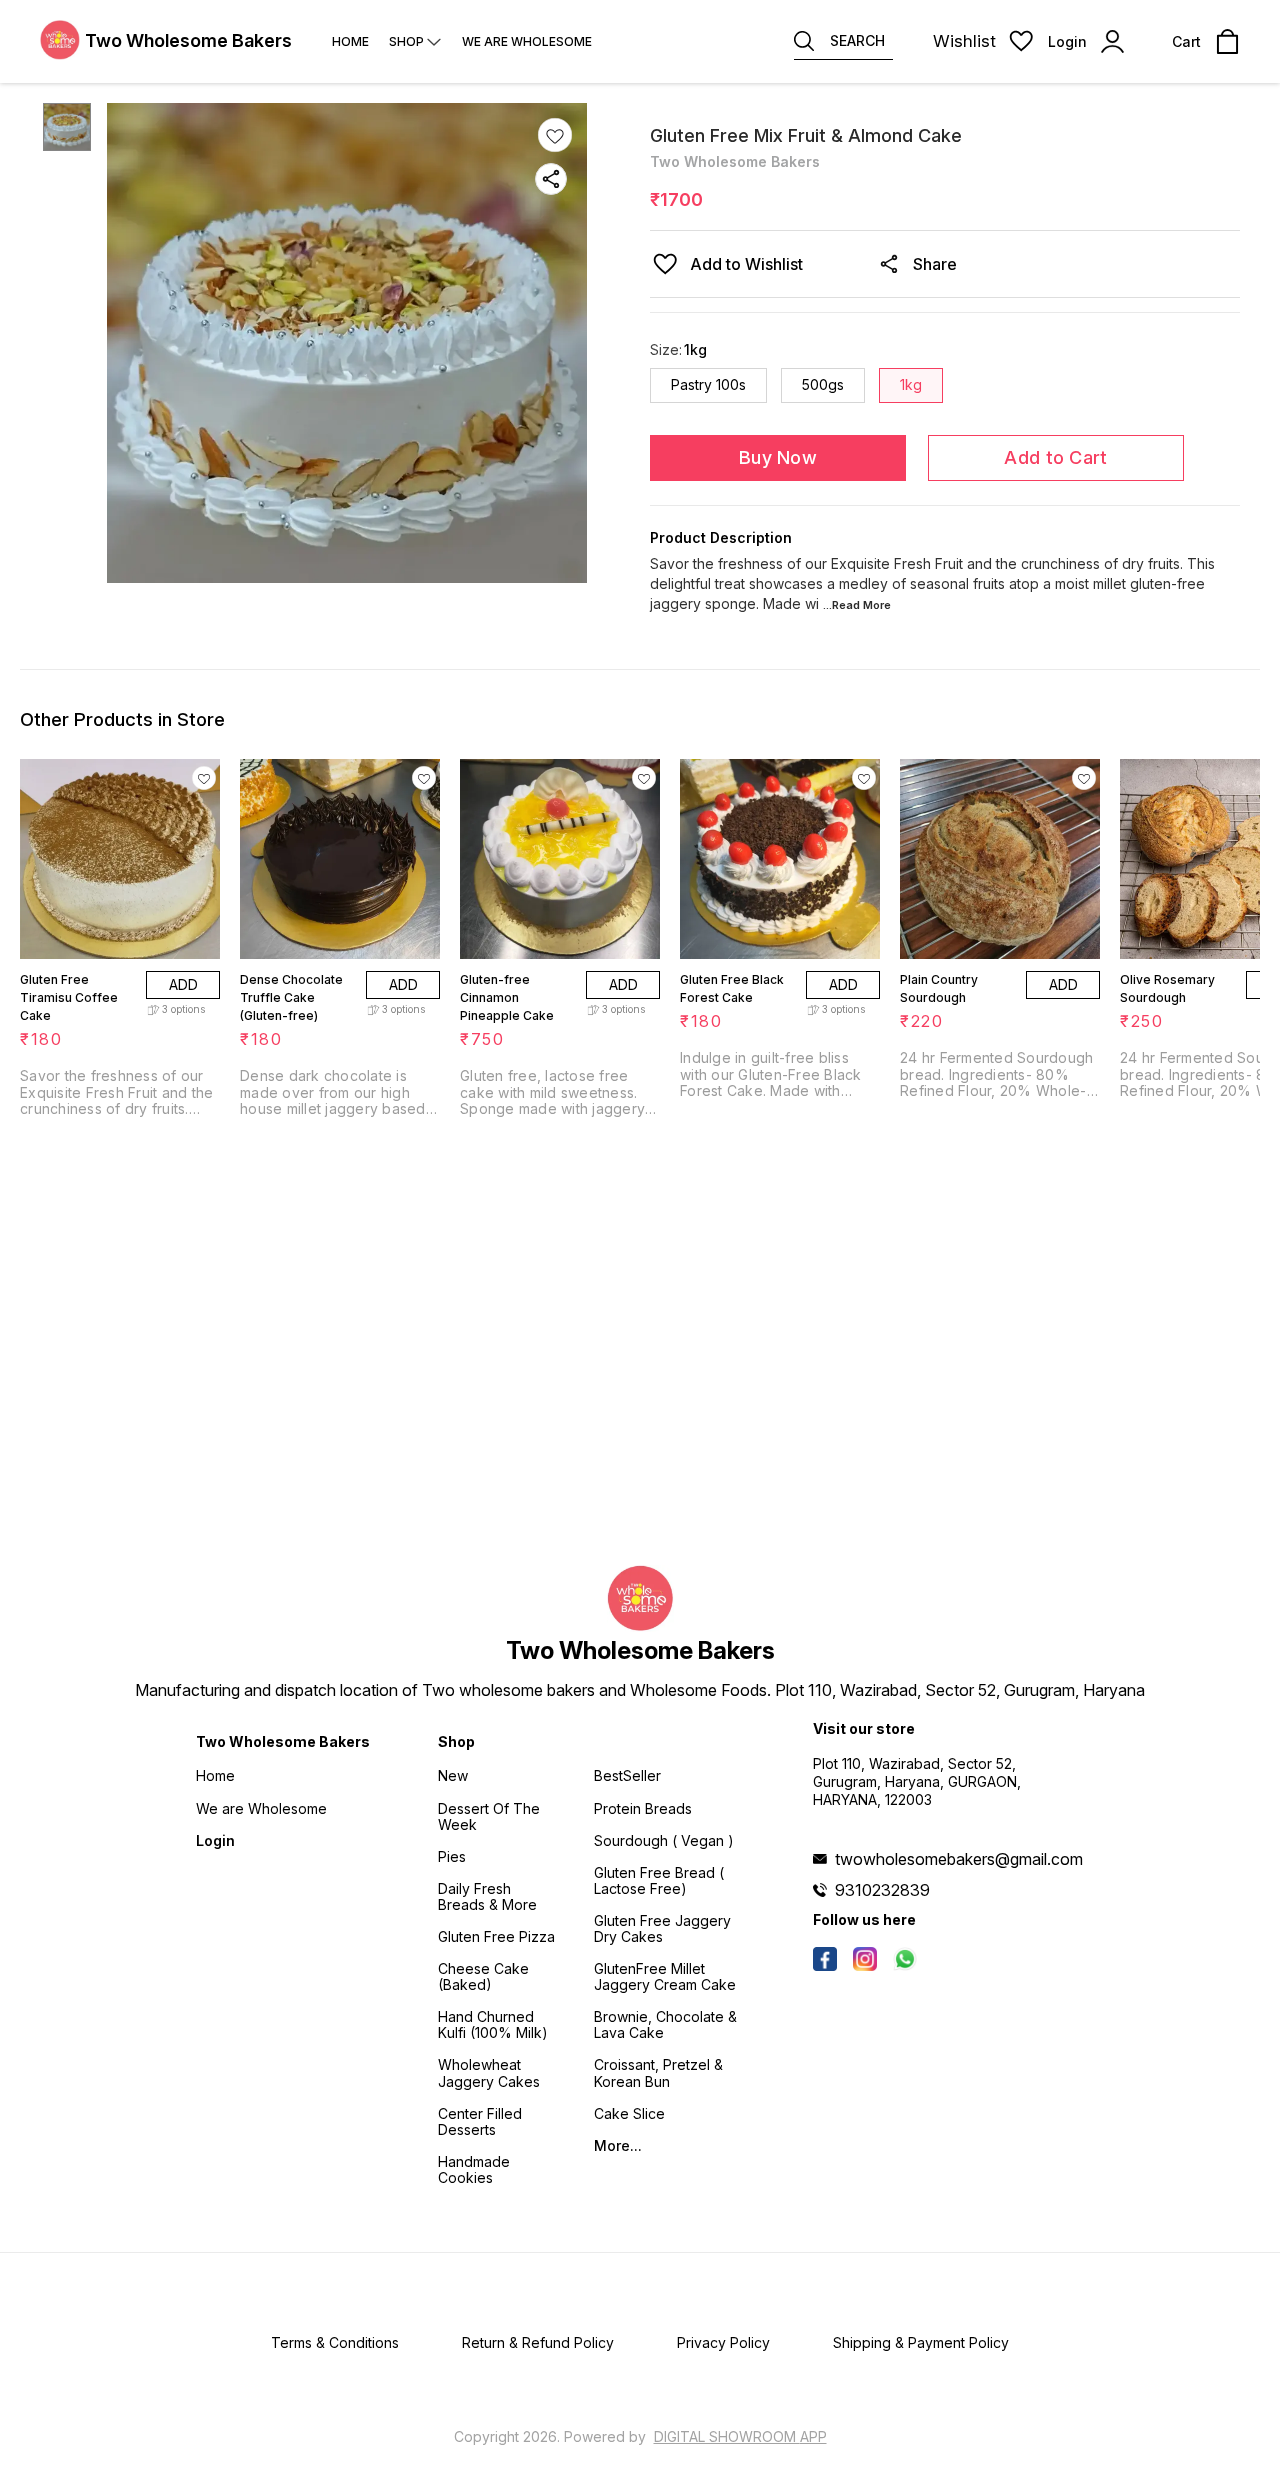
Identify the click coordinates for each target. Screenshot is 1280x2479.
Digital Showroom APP (740, 2436)
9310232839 (882, 1890)
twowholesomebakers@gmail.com (959, 1859)
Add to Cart (1055, 457)
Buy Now (778, 457)
